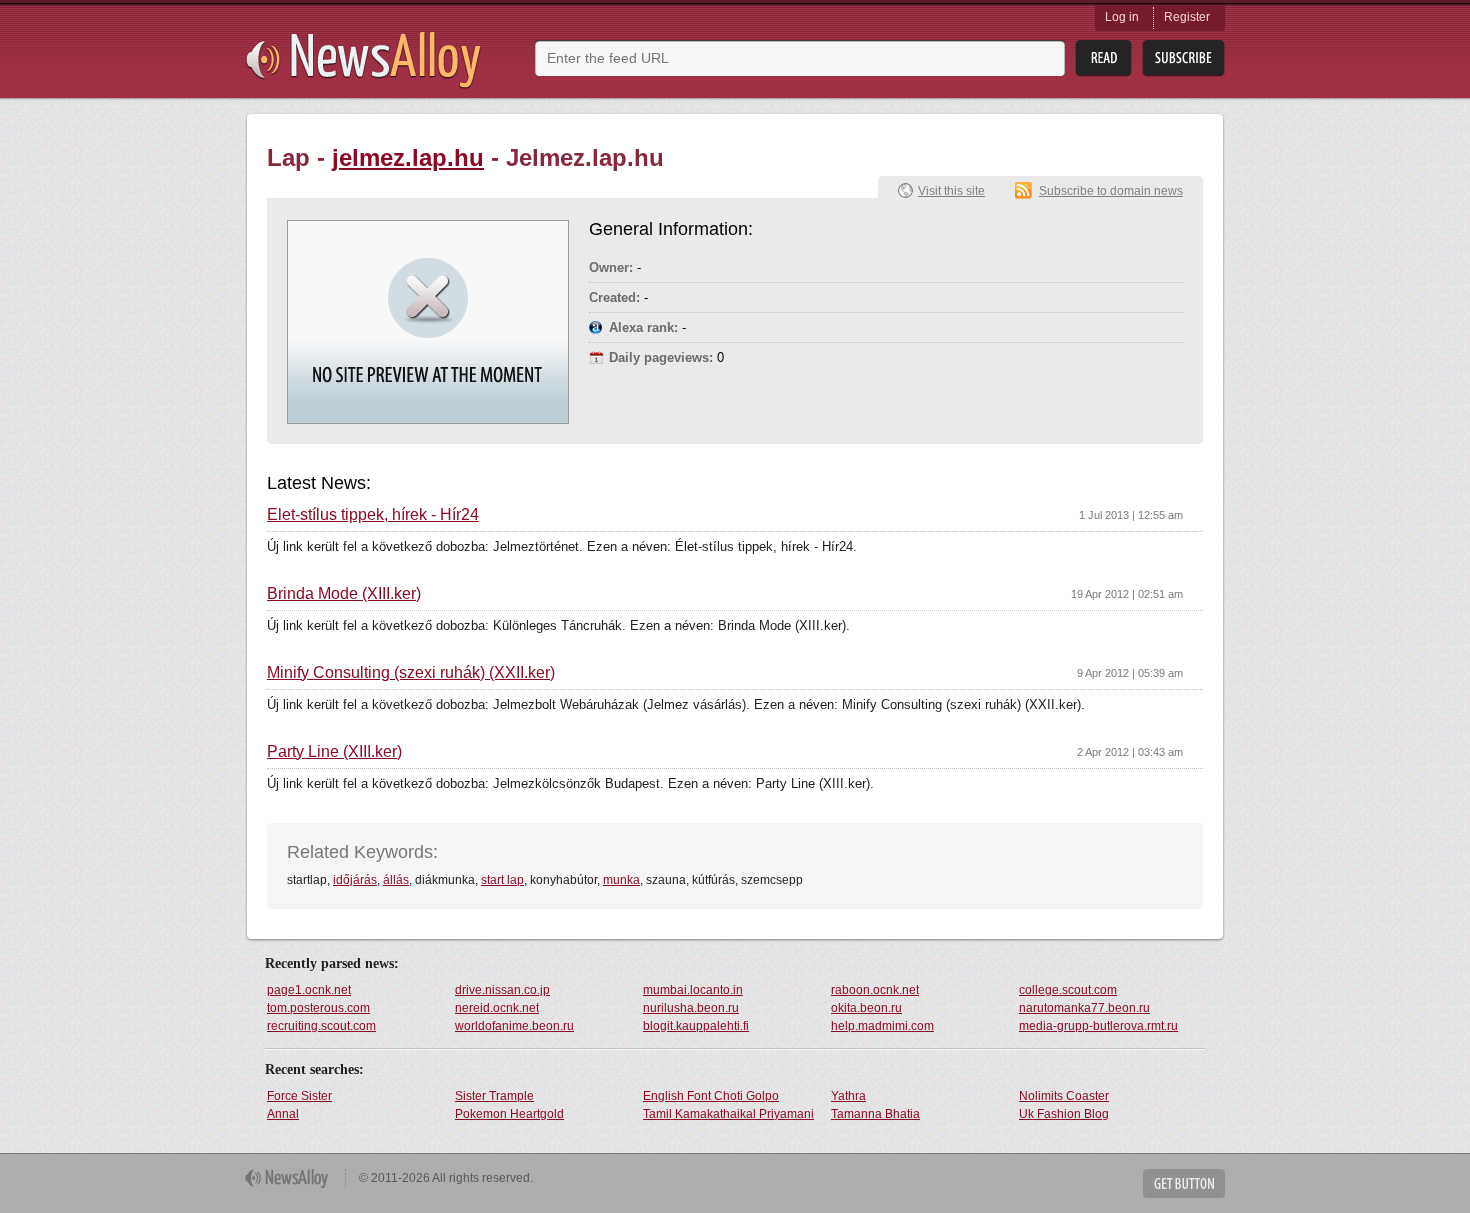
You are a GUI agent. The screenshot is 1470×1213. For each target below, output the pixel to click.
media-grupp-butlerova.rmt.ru (1098, 1026)
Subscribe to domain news (1111, 191)
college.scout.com (1068, 990)
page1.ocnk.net (309, 990)
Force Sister (299, 1096)
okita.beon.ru (866, 1008)
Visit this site (951, 191)
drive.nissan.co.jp (502, 990)
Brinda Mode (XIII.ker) (344, 594)
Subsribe (1183, 58)
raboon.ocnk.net (875, 990)
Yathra (848, 1096)
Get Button (1184, 1183)
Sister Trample (494, 1096)
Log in (1122, 17)
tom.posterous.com (318, 1008)
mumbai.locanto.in (693, 990)
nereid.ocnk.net (497, 1008)
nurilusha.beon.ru (691, 1008)
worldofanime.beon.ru (514, 1026)
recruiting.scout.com (321, 1026)
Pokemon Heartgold (509, 1114)
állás (396, 880)
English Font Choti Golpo (711, 1096)
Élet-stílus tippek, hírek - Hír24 (373, 515)
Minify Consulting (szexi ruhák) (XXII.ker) (411, 673)
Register (1187, 17)
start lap (502, 880)
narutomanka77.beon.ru (1084, 1008)
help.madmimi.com (882, 1026)
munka (621, 880)
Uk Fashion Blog (1064, 1114)
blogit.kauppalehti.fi (696, 1026)
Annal (283, 1114)
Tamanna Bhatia (875, 1114)
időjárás (355, 880)
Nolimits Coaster (1064, 1096)
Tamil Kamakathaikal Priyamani (728, 1114)
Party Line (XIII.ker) (334, 752)
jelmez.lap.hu (408, 157)
